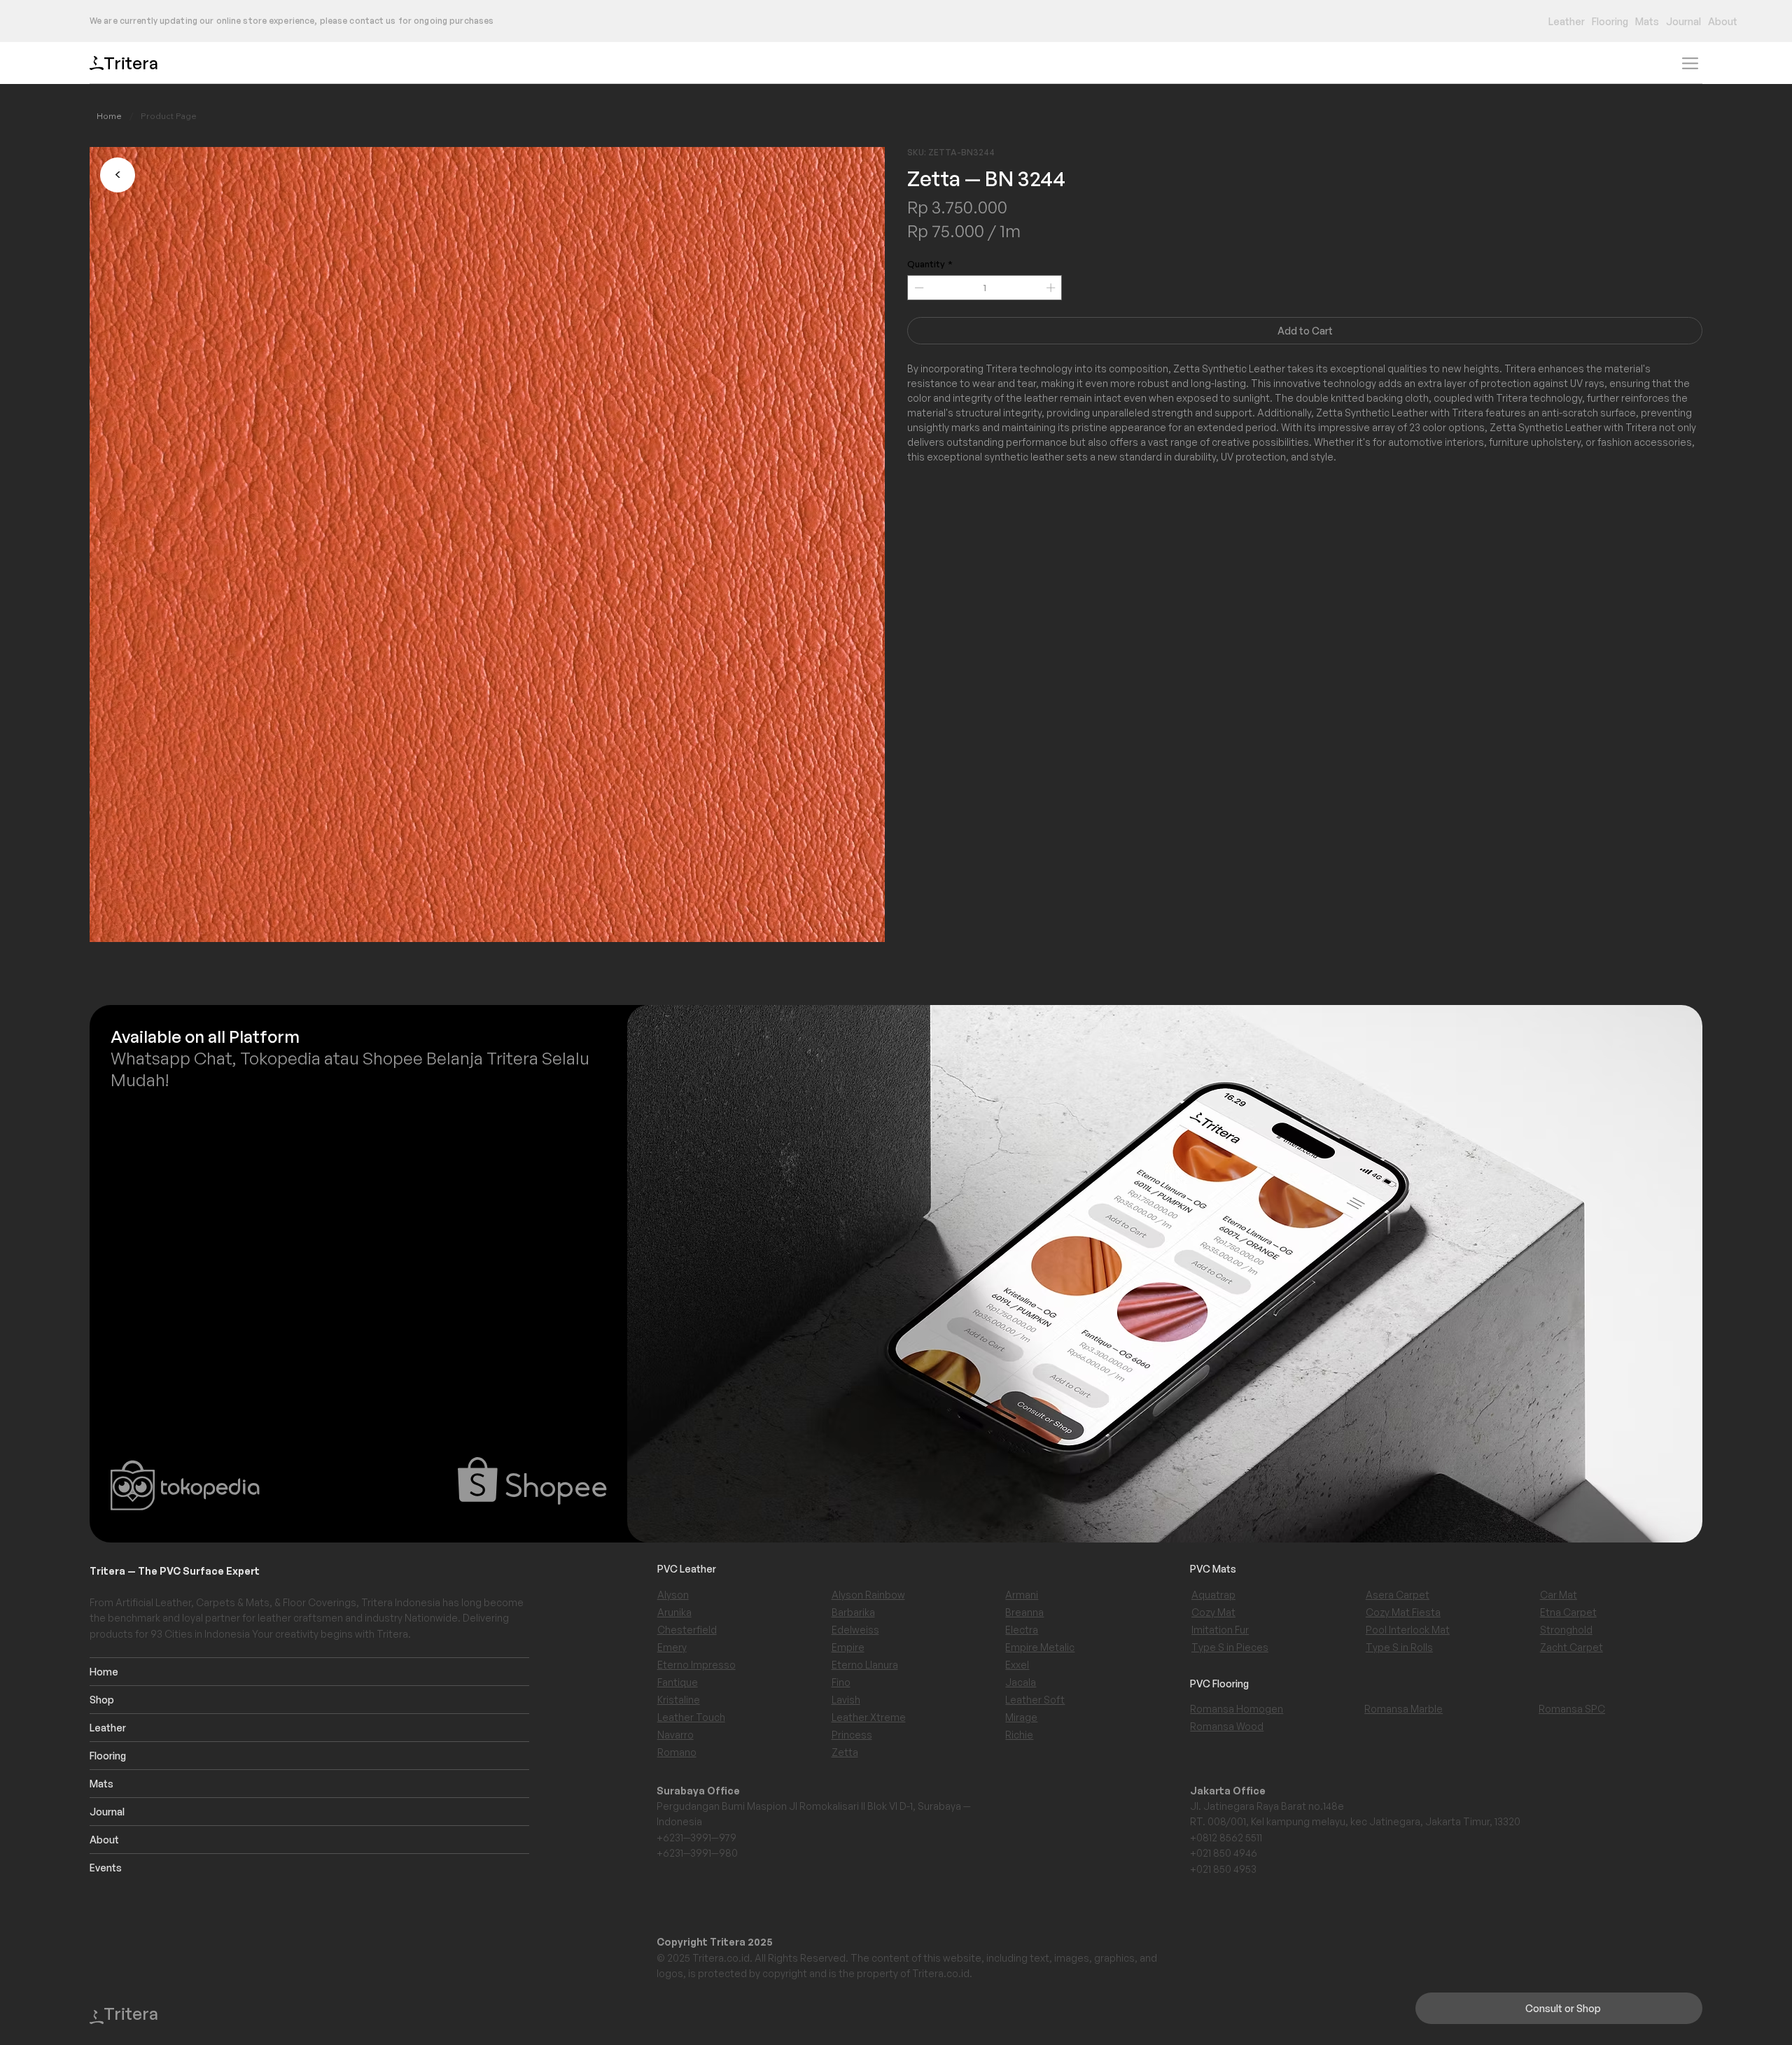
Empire (848, 1647)
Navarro (675, 1735)
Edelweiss (855, 1630)
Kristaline (679, 1700)
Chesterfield (687, 1630)
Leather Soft (1035, 1700)
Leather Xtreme (869, 1717)
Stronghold (1566, 1630)
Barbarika (853, 1612)
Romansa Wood (1227, 1726)
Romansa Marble (1403, 1709)
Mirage (1021, 1717)
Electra (1022, 1630)
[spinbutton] (985, 288)
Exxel (1017, 1665)
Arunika (674, 1612)
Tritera (131, 63)
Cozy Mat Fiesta (1403, 1612)
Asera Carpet (1398, 1595)
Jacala (1021, 1682)
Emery (672, 1647)
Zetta (845, 1752)
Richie (1019, 1735)
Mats (101, 1784)
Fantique (678, 1682)
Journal (107, 1812)
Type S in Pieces (1230, 1647)
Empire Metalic (1040, 1647)
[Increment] (1052, 288)
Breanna (1024, 1612)
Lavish (846, 1700)
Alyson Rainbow (868, 1595)
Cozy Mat (1213, 1612)
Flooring (108, 1756)
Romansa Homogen (1237, 1709)
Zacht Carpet (1571, 1647)
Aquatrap (1213, 1595)
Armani (1022, 1595)
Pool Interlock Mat (1408, 1630)
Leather (108, 1728)
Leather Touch (691, 1717)
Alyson (673, 1595)
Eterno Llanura (865, 1665)
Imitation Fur (1220, 1630)
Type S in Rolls (1399, 1647)
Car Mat (1559, 1595)
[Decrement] (918, 288)
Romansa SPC (1572, 1709)
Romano (677, 1752)
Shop (102, 1700)
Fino (841, 1682)
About (104, 1840)
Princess (852, 1735)
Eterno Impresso (696, 1665)
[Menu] (1690, 63)
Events (106, 1868)
